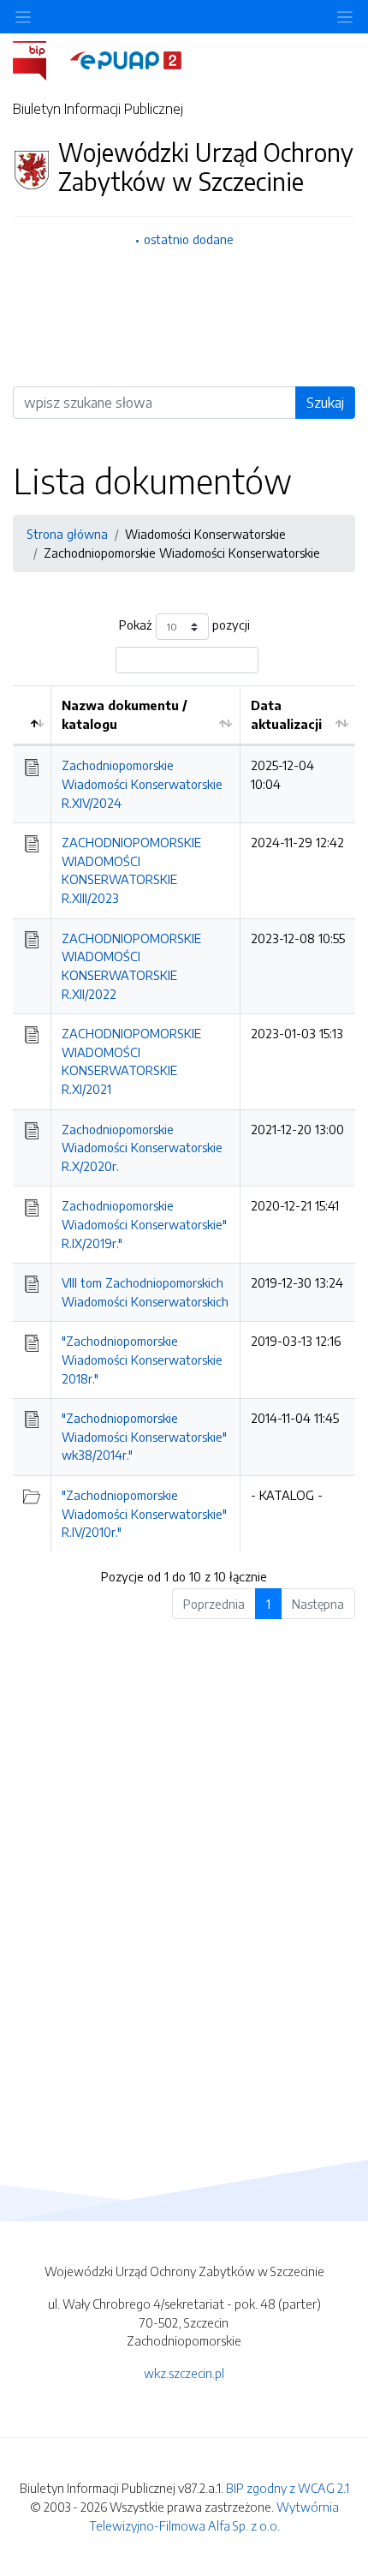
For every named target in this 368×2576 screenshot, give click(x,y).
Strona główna (67, 534)
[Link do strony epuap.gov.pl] (126, 59)
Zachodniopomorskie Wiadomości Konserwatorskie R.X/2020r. (142, 1148)
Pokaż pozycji (184, 625)
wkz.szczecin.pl (184, 2373)
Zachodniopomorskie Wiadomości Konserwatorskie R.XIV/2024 (142, 783)
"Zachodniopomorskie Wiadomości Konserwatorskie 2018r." (142, 1359)
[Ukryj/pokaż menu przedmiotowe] (23, 17)
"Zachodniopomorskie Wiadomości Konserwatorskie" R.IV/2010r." (144, 1513)
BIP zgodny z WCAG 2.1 (288, 2488)
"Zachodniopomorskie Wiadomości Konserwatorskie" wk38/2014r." (144, 1436)
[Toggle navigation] (345, 17)
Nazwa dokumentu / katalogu (125, 714)
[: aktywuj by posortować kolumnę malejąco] (32, 715)
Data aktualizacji (286, 714)
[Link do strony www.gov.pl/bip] (40, 59)
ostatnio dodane (189, 239)
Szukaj (325, 403)
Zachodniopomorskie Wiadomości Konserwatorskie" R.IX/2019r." (144, 1224)
